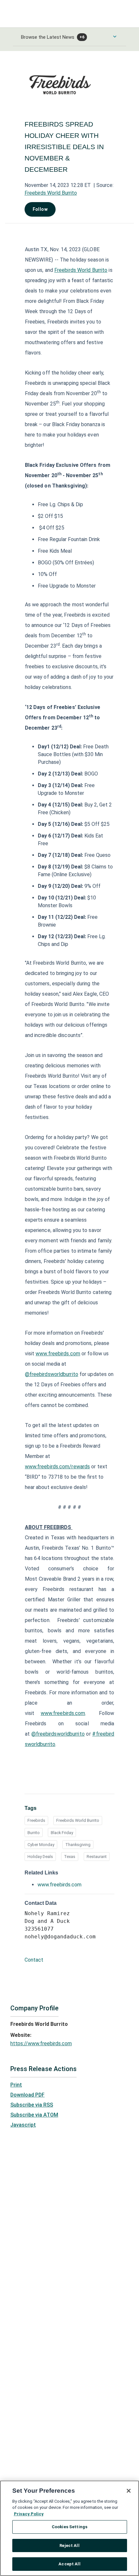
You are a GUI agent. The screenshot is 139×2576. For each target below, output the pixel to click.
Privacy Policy (29, 2514)
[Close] (129, 2491)
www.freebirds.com (58, 1354)
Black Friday (62, 1833)
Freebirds (36, 1820)
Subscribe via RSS (32, 2105)
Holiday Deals (40, 1857)
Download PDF (27, 2095)
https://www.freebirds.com (41, 2043)
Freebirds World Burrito (51, 193)
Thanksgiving (78, 1845)
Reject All (69, 2545)
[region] (69, 2528)
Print (16, 2085)
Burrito (34, 1833)
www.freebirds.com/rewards (58, 1467)
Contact (34, 1960)
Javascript (23, 2125)
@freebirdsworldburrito (52, 1374)
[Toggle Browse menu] (115, 36)
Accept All (69, 2564)
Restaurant (97, 1857)
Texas (70, 1857)
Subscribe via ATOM (34, 2115)
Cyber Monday (41, 1845)
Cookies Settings (69, 2527)
